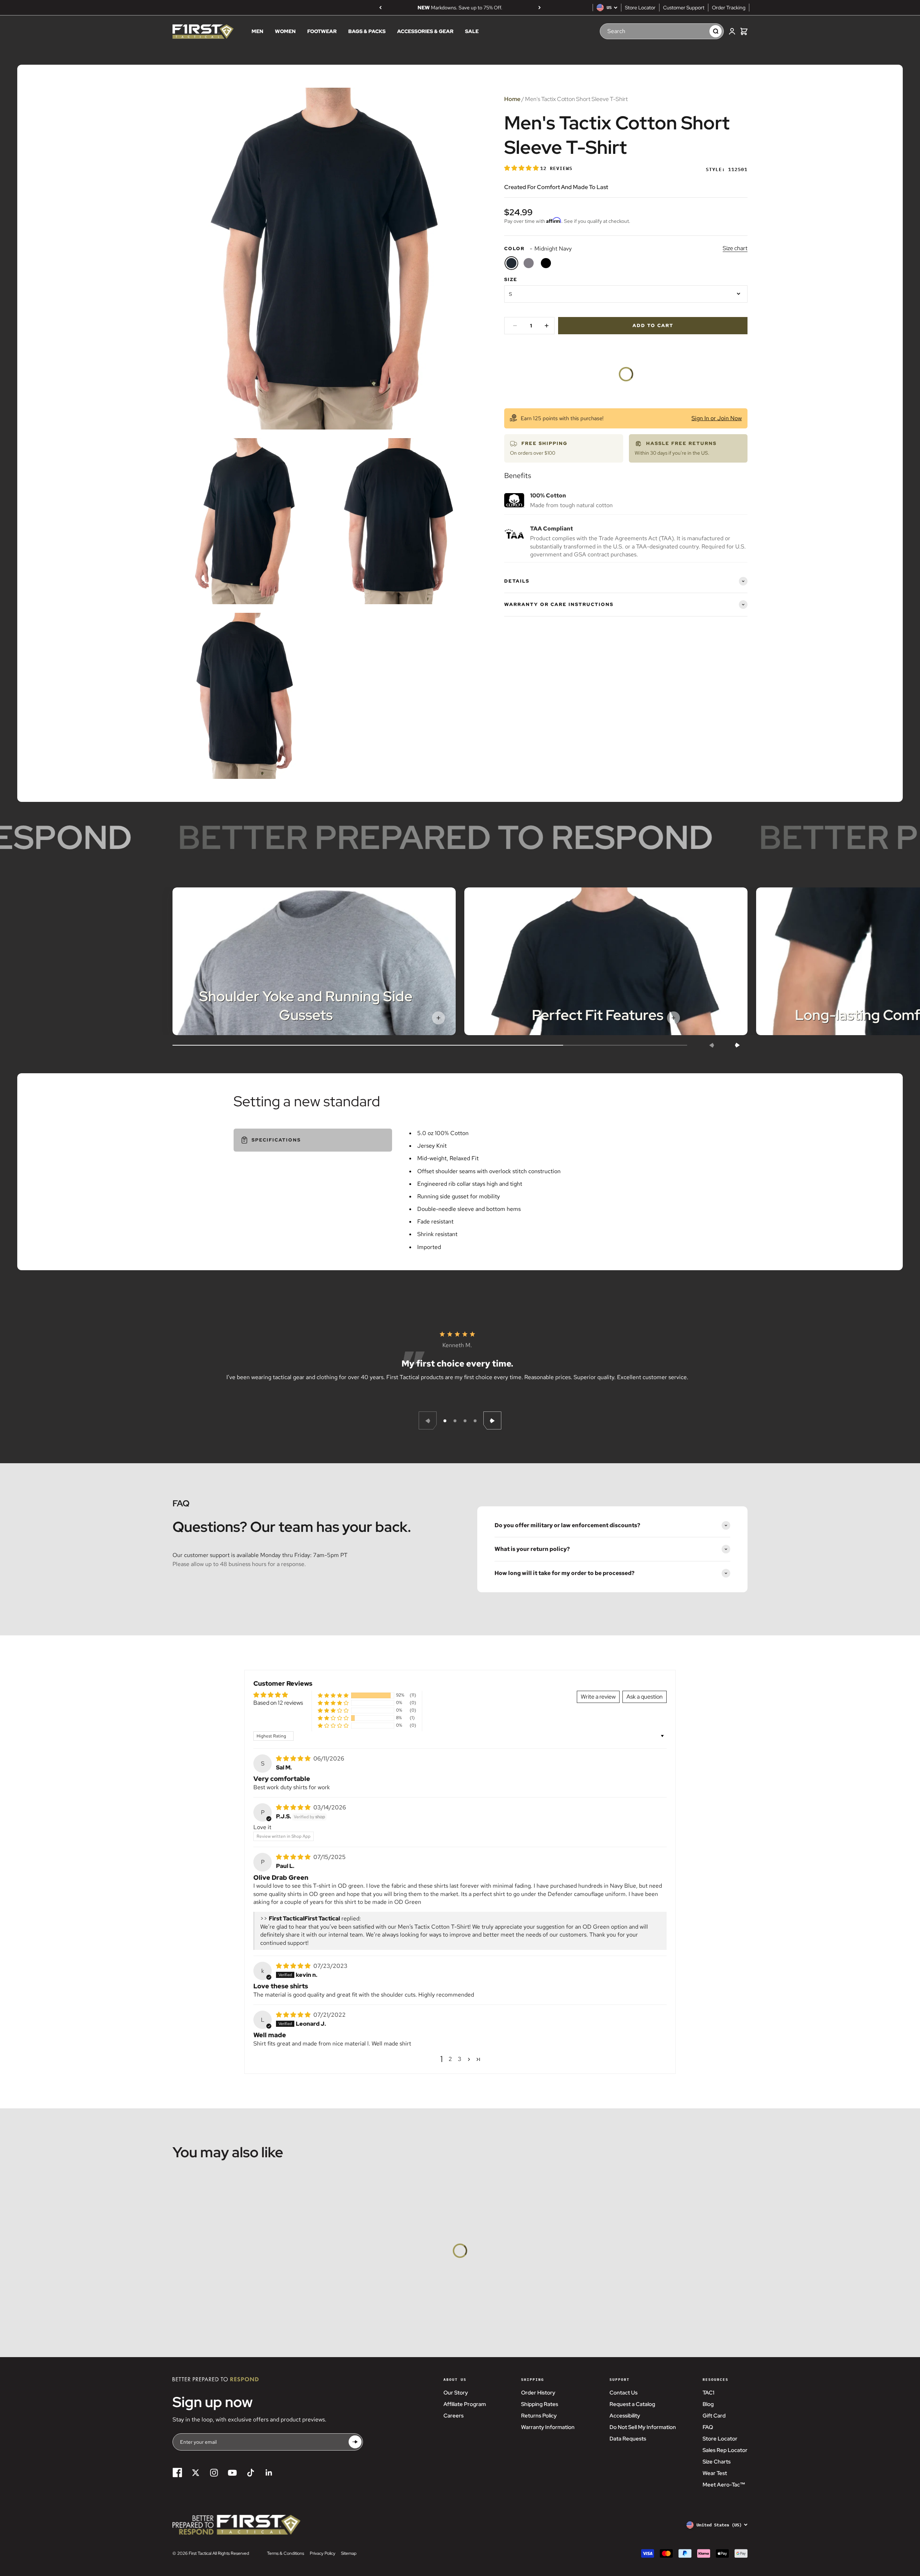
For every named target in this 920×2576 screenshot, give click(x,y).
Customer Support (684, 8)
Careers (454, 2416)
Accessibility (625, 2416)
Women (285, 32)
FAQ (708, 2427)
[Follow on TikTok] (251, 2473)
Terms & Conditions (286, 2553)
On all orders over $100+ (460, 8)
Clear (697, 31)
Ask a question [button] (645, 1697)
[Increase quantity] (547, 326)
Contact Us (624, 2393)
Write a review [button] (598, 1697)
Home (512, 99)
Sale (472, 32)
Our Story (456, 2393)
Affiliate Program (465, 2404)
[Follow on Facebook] (177, 2473)
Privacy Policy (323, 2553)
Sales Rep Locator (725, 2450)
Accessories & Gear (425, 32)
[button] (522, 168)
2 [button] (450, 2059)
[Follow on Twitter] (196, 2473)
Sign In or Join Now (717, 418)
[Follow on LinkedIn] (269, 2473)
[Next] (540, 8)
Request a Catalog (632, 2404)
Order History (538, 2393)
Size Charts (717, 2462)
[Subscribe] (355, 2442)
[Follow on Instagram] (214, 2473)
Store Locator (640, 8)
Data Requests (628, 2439)
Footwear (322, 32)
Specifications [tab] (276, 1140)
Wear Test (715, 2473)
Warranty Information (548, 2427)
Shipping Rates (540, 2404)
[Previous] (380, 8)
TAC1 (709, 2393)
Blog (708, 2404)
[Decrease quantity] (515, 326)
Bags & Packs (367, 32)
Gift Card (714, 2416)
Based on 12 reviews (278, 1703)
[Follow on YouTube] (232, 2473)
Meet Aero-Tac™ (724, 2485)
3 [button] (460, 2059)
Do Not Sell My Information (643, 2427)
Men (257, 32)
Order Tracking (729, 8)
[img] (294, 1758)
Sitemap (349, 2553)
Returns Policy (539, 2416)
